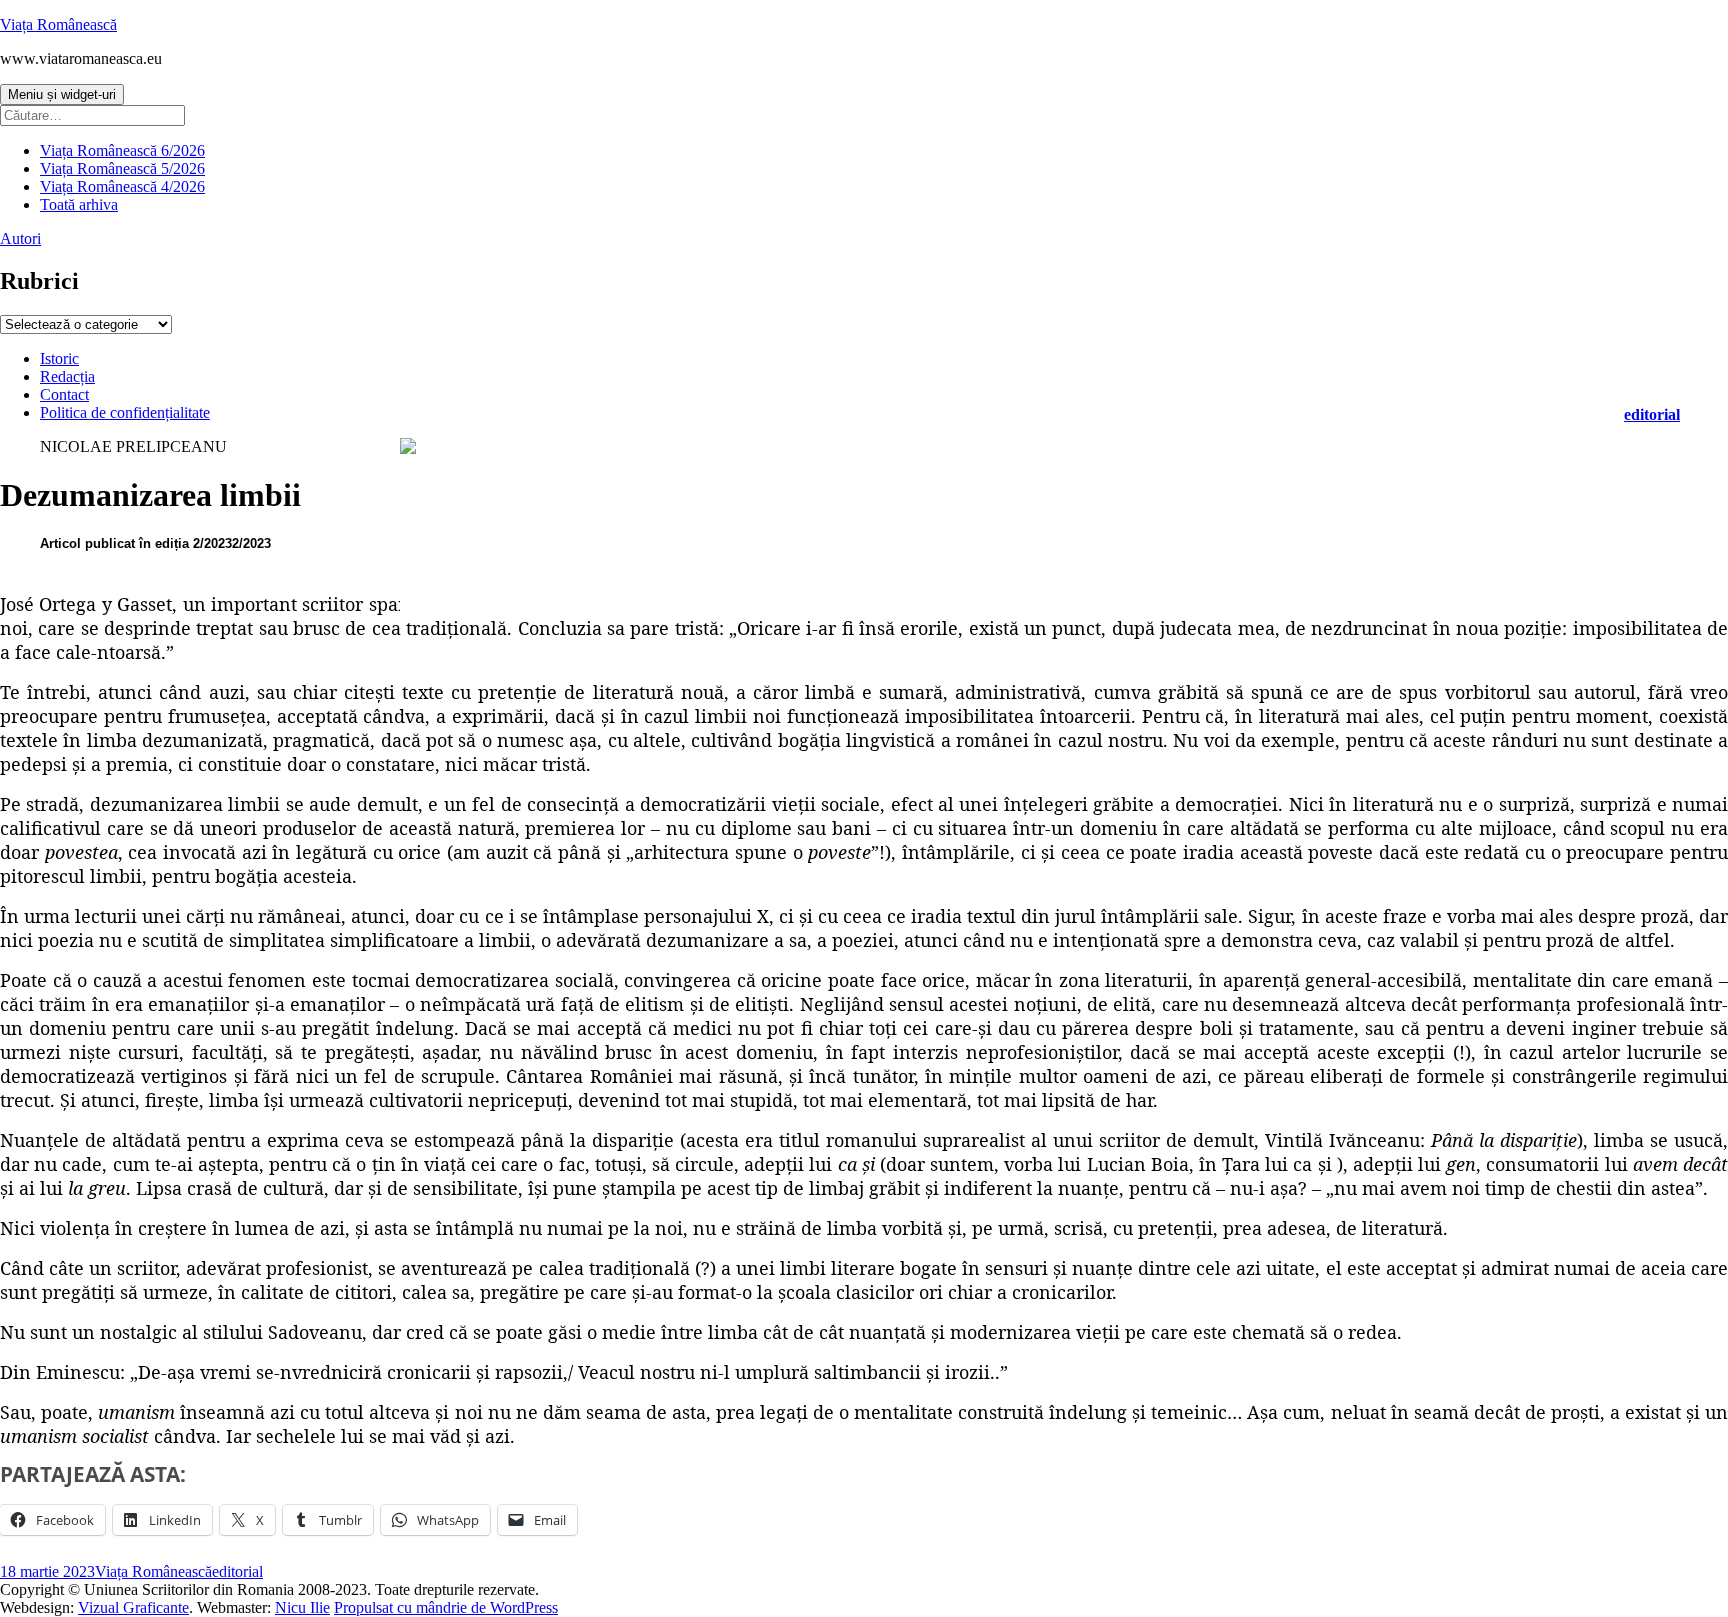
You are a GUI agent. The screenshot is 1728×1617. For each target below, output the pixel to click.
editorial (1652, 414)
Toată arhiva (79, 204)
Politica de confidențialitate (125, 412)
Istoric (59, 358)
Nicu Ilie (302, 1607)
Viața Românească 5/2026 (122, 168)
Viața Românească (58, 24)
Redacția (67, 376)
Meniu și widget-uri (62, 94)
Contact (64, 394)
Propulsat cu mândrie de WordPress (446, 1607)
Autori (20, 238)
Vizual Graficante (133, 1607)
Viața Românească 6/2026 (122, 150)
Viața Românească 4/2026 (122, 186)
